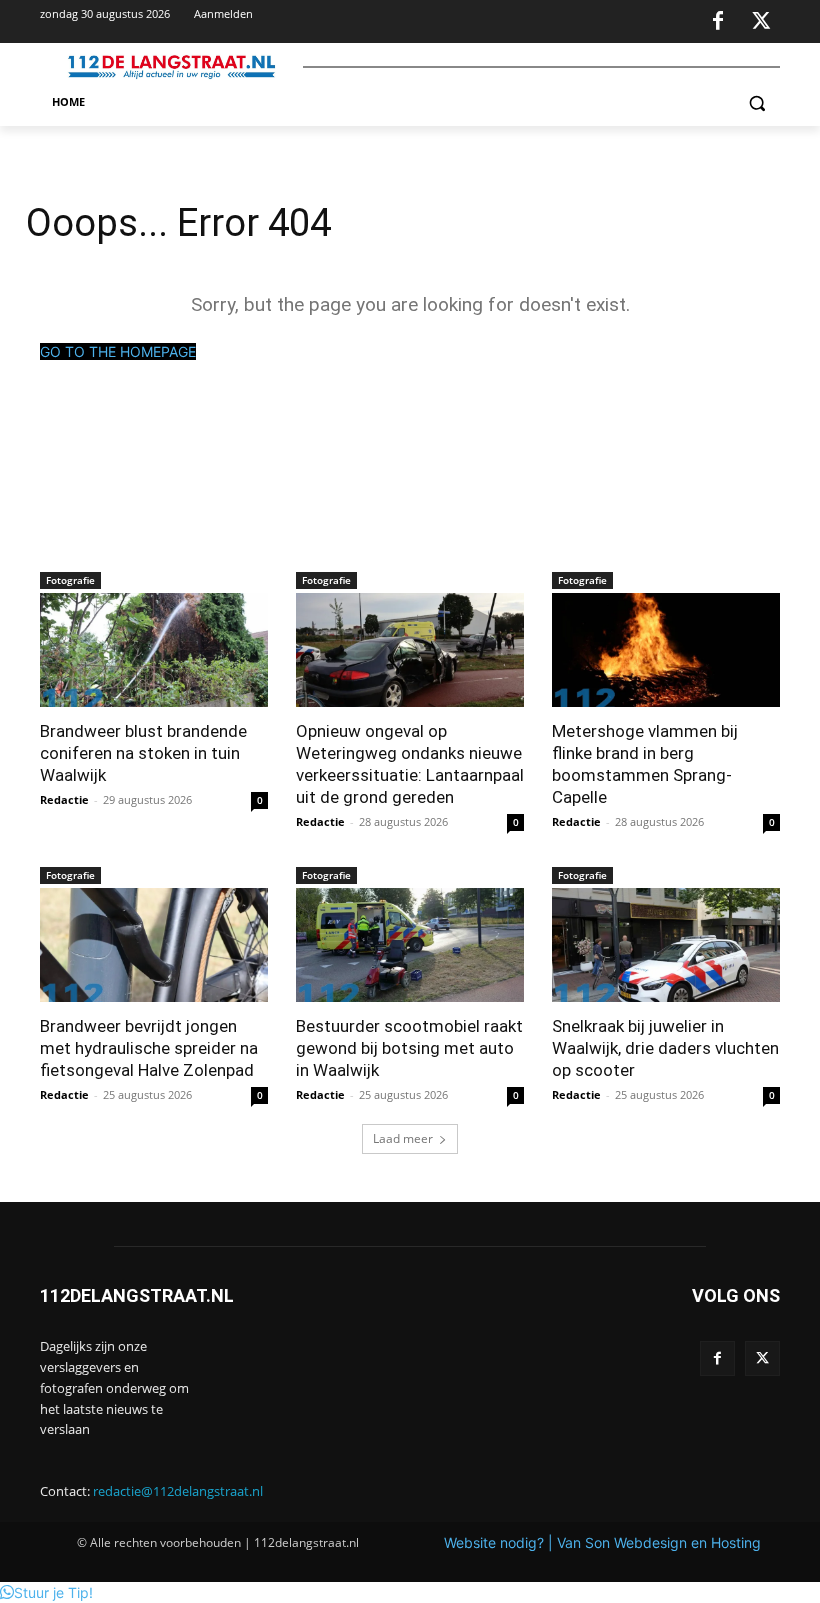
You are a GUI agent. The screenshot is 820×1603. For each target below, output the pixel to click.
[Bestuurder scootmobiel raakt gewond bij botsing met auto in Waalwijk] (410, 945)
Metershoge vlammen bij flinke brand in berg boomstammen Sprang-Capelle (645, 764)
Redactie (64, 799)
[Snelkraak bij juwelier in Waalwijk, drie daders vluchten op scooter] (666, 945)
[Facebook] (718, 22)
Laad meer (403, 1138)
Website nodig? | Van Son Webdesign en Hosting (602, 1542)
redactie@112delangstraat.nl (178, 1491)
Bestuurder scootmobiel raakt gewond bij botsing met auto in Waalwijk (409, 1048)
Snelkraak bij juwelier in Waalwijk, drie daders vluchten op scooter (665, 1048)
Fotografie (70, 580)
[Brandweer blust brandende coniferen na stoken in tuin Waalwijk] (154, 650)
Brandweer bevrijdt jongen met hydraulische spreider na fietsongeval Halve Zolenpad (149, 1048)
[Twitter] (761, 22)
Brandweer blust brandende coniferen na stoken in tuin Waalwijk (143, 753)
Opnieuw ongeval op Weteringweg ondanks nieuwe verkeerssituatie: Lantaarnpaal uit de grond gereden (410, 764)
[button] (756, 102)
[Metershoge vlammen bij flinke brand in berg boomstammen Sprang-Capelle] (666, 650)
